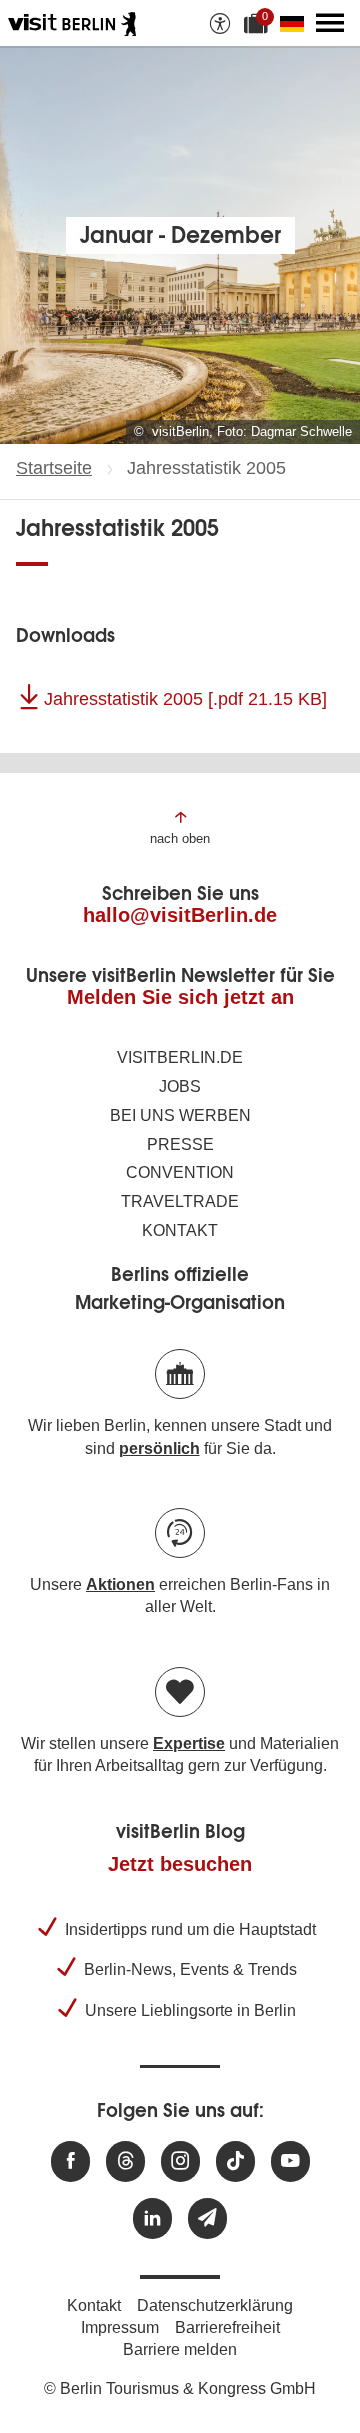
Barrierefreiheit (227, 2327)
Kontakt (180, 1230)
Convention (180, 1172)
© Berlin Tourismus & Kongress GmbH (180, 2388)
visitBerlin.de (180, 1057)
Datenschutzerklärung (215, 2305)
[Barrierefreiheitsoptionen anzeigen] (220, 23)
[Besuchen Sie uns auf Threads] (125, 2161)
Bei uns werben (180, 1115)
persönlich (159, 1448)
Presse (180, 1144)
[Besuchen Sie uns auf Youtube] (290, 2161)
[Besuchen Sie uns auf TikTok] (235, 2161)
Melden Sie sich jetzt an (180, 997)
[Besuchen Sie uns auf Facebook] (70, 2161)
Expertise (189, 1743)
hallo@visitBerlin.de (180, 915)
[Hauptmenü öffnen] (330, 23)
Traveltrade (180, 1201)
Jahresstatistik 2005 (185, 699)
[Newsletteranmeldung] (207, 2218)
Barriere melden (180, 2349)
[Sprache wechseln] (296, 23)
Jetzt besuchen (180, 1864)
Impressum (120, 2327)
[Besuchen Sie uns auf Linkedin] (152, 2218)
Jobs (180, 1086)
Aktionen (120, 1584)
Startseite (54, 468)
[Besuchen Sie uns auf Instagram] (180, 2161)
